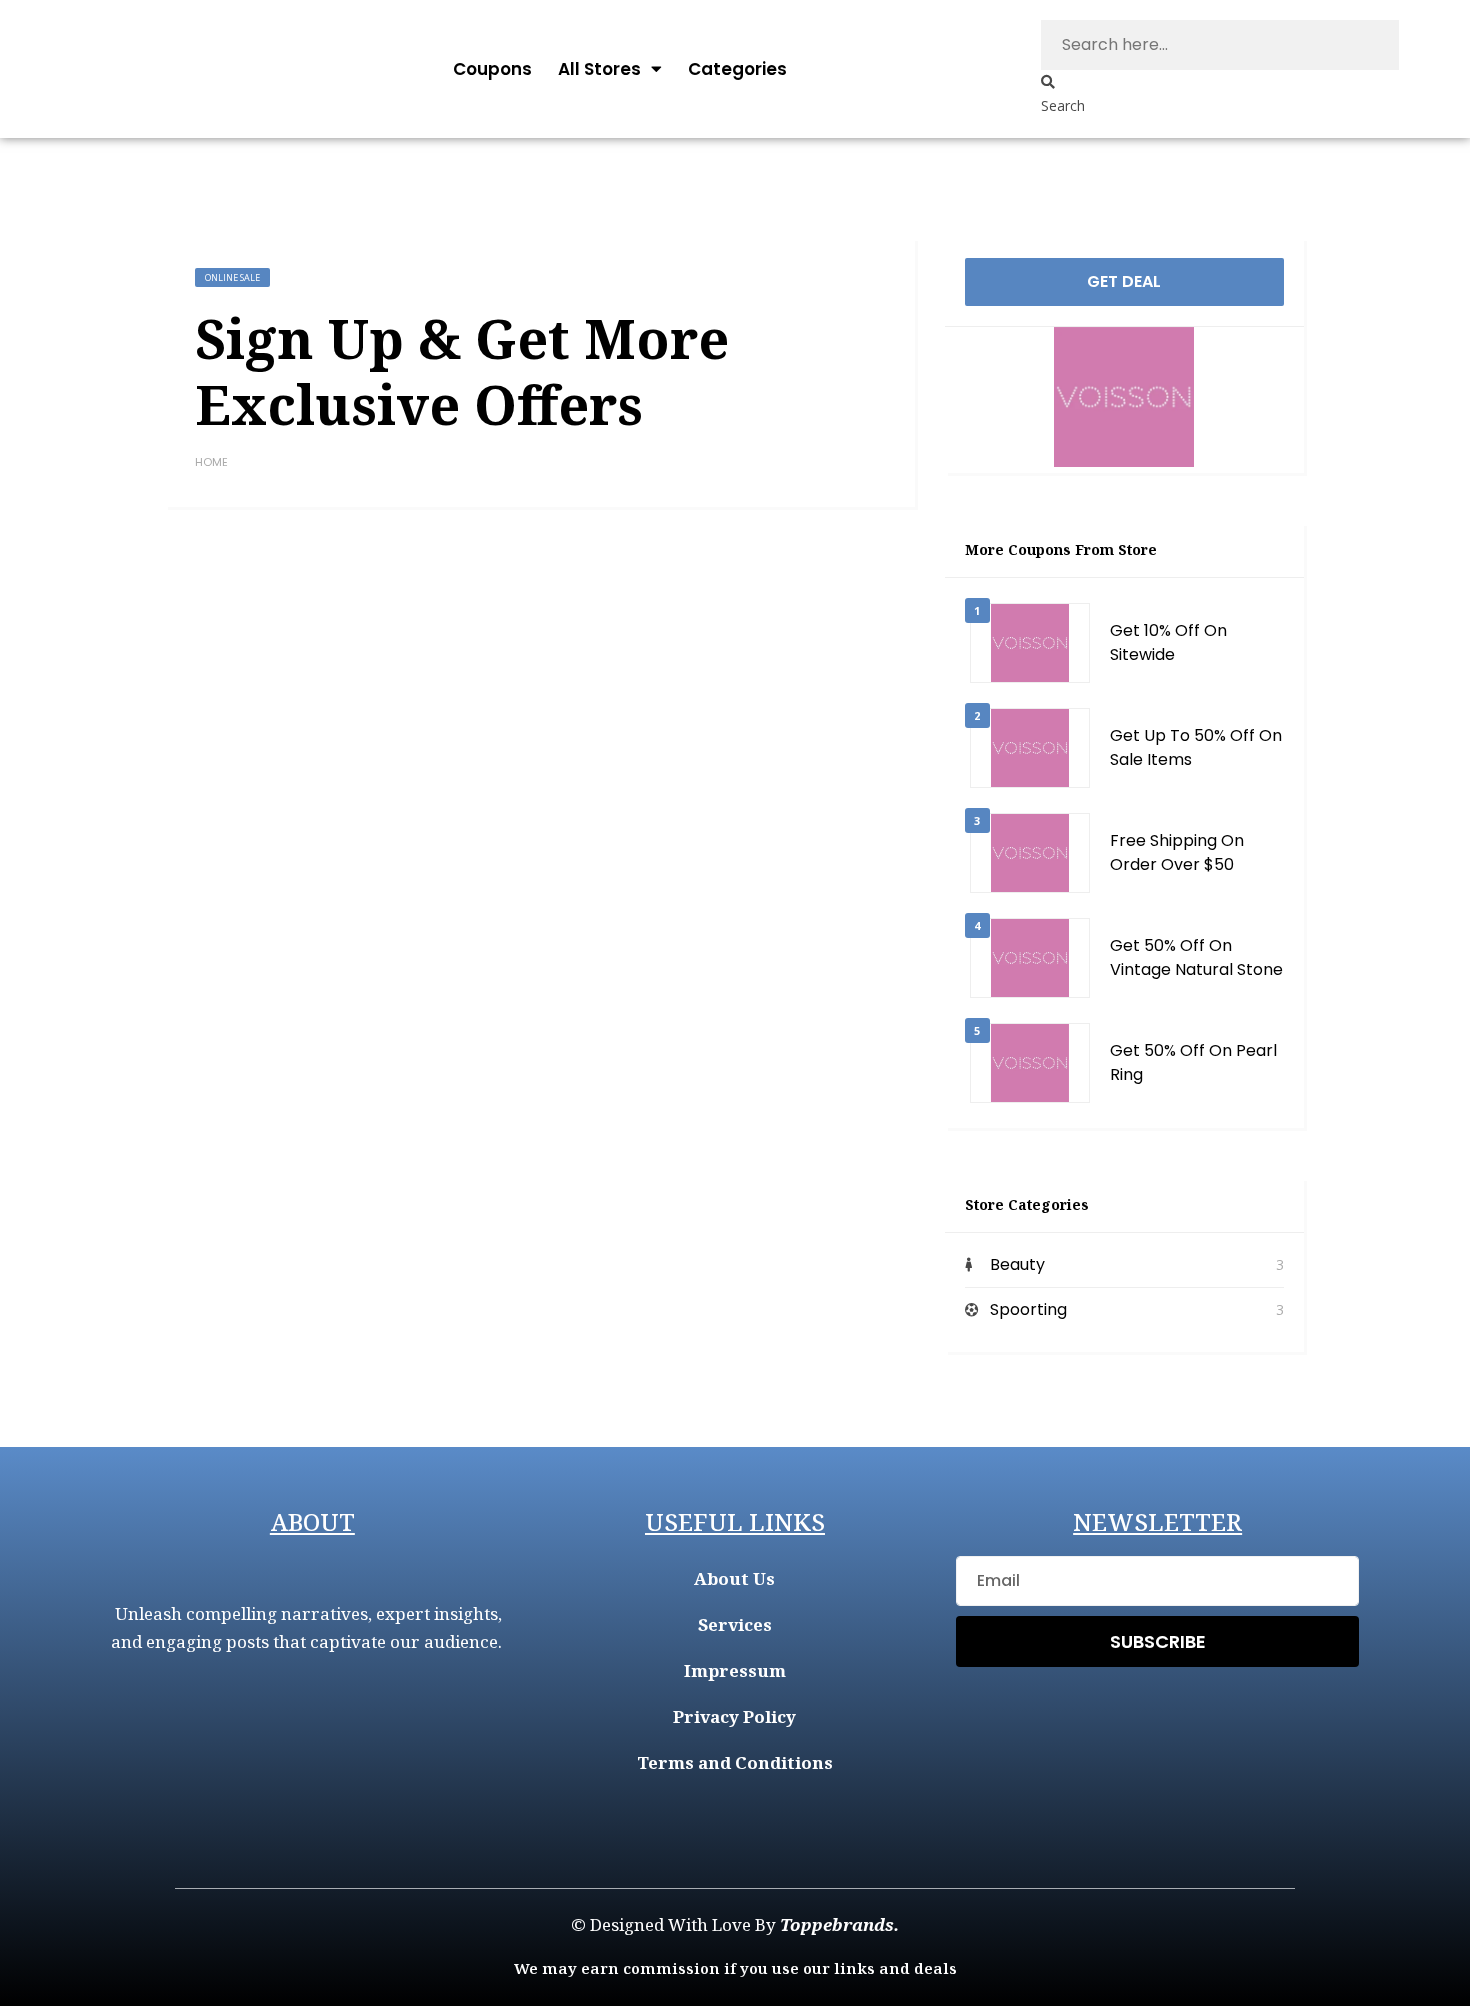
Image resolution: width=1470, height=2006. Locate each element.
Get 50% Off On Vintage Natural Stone (1196, 957)
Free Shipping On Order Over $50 (1177, 852)
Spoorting (1028, 1309)
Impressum (735, 1670)
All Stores (599, 69)
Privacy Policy (734, 1716)
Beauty (1017, 1264)
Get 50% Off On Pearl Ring (1193, 1062)
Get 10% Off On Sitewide (1168, 642)
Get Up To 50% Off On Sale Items (1196, 747)
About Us (734, 1578)
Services (735, 1624)
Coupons (492, 69)
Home (211, 462)
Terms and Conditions (735, 1762)
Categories (737, 69)
